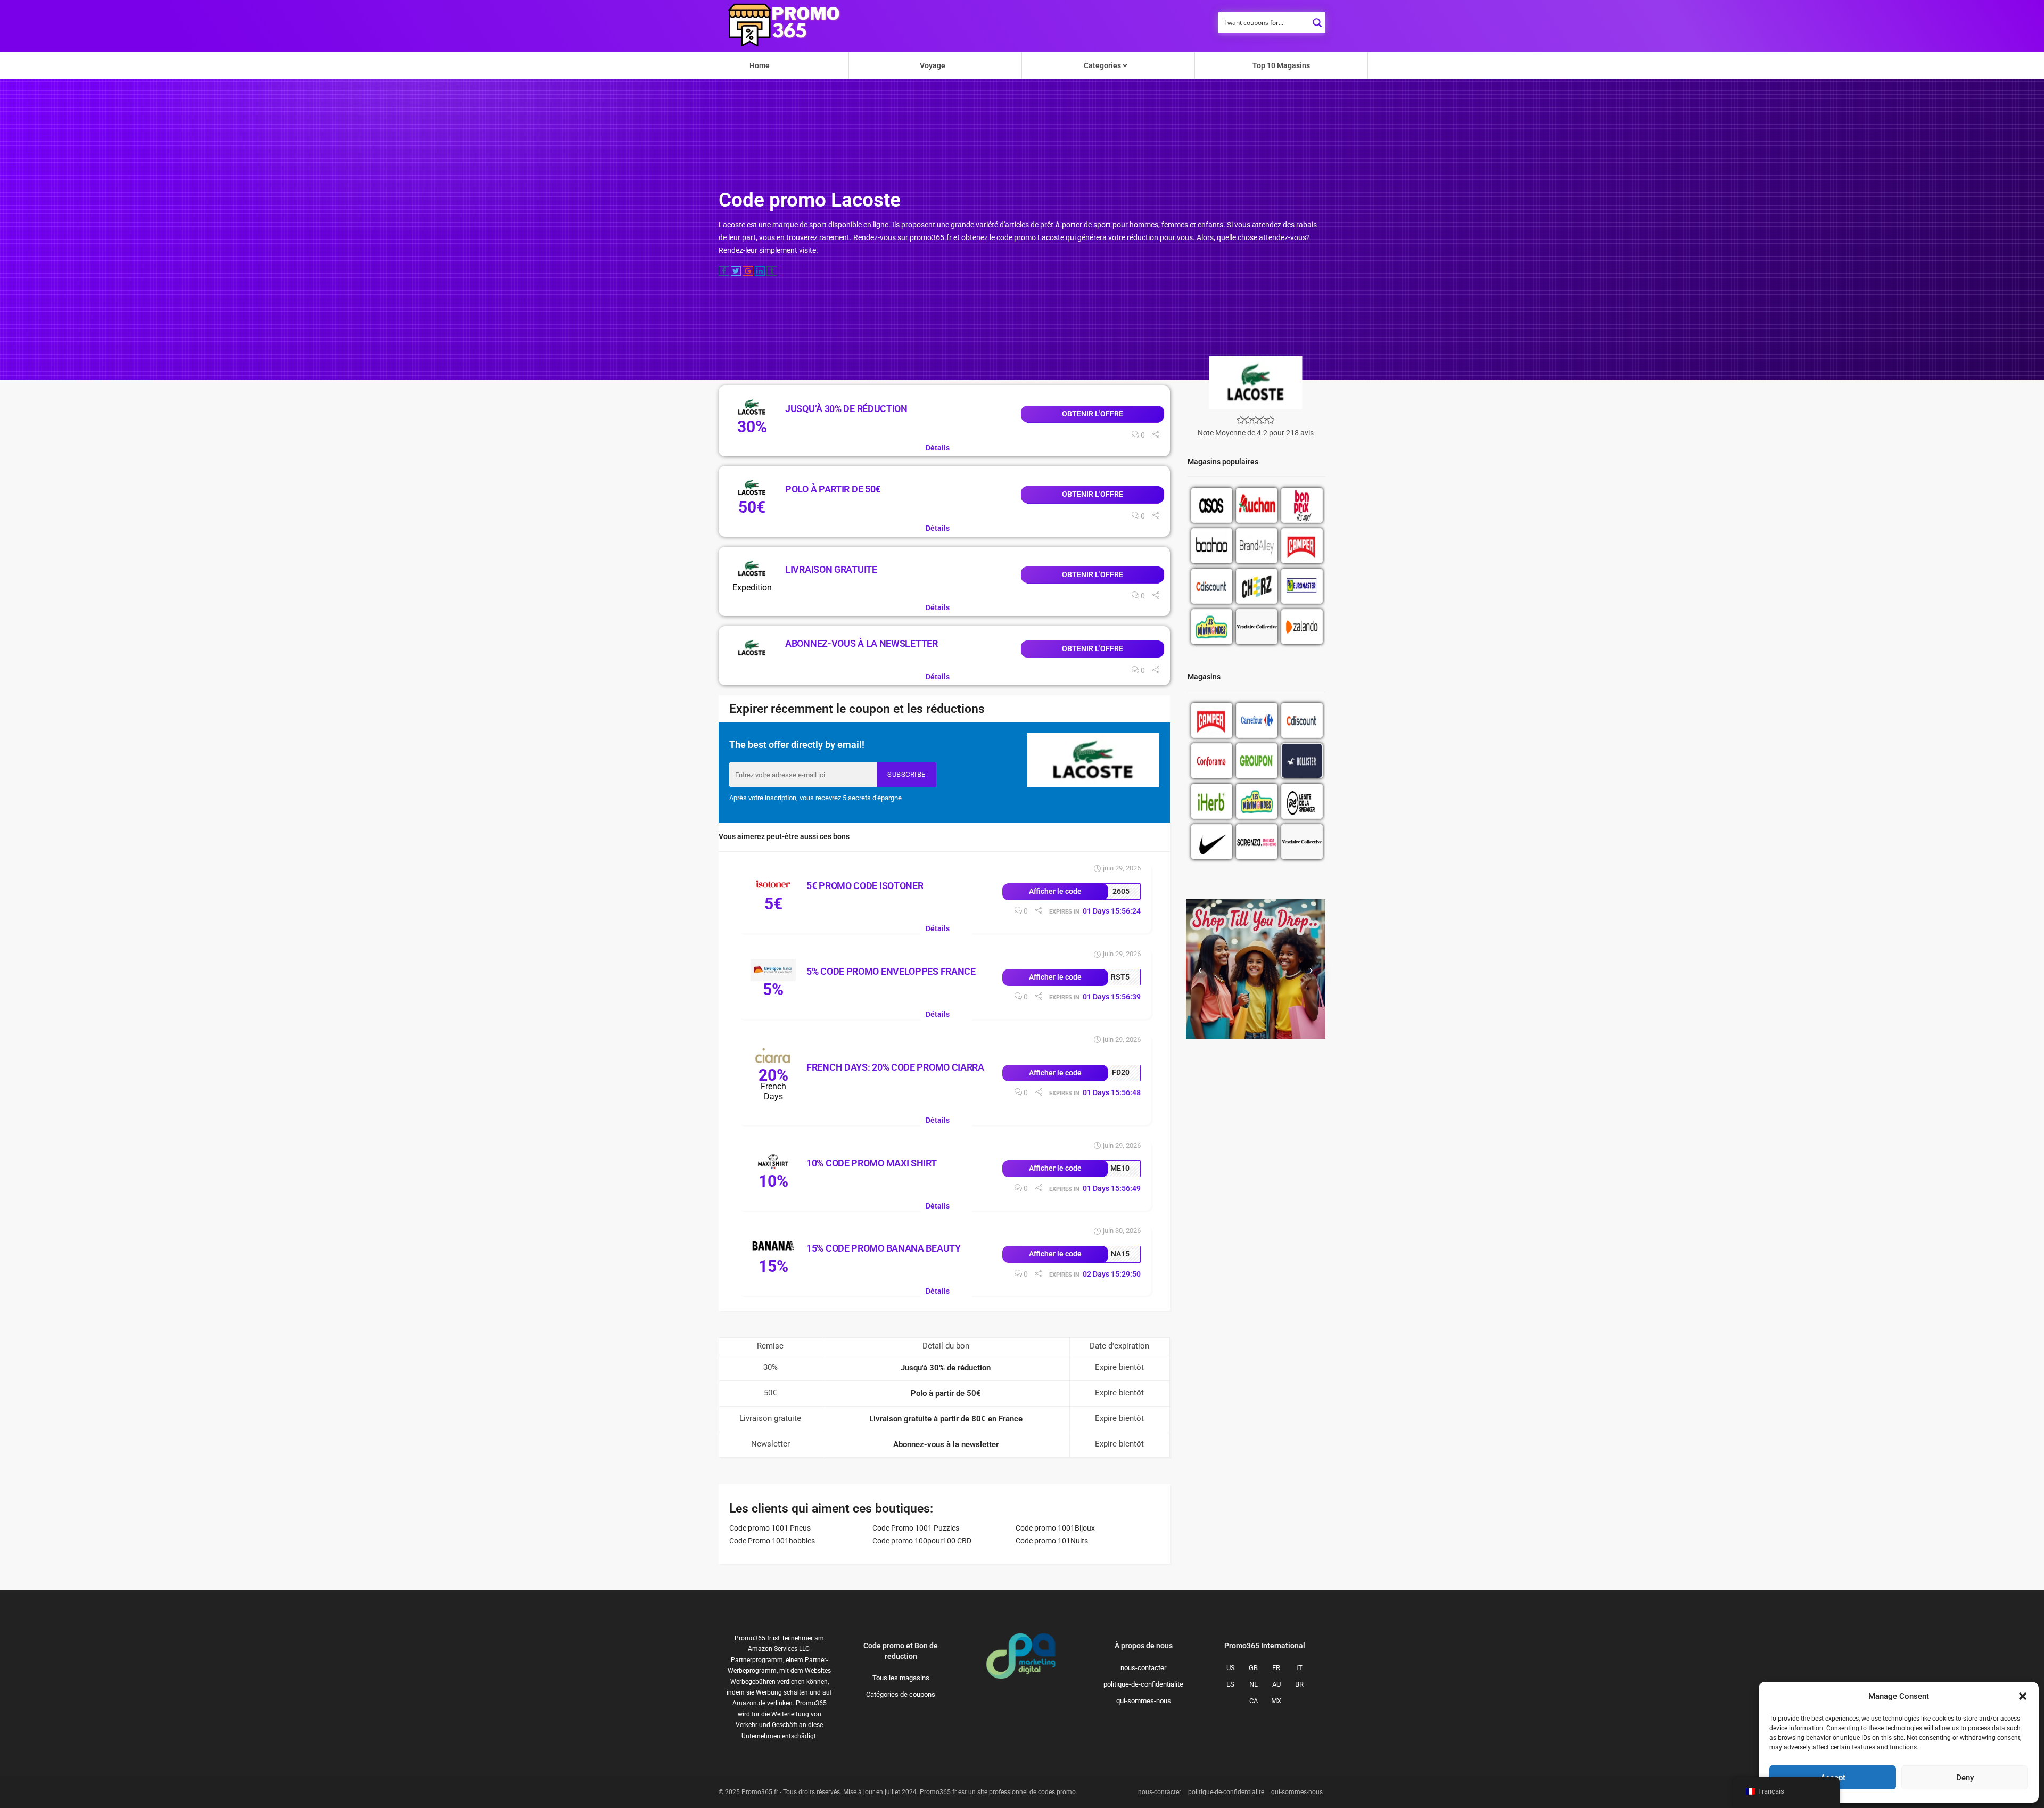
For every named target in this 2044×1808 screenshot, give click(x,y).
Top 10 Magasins (1281, 65)
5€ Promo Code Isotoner (865, 886)
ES (1230, 1684)
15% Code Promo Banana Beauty (884, 1248)
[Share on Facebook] (724, 271)
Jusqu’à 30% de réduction (846, 409)
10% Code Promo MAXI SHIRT (872, 1163)
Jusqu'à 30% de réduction (946, 1368)
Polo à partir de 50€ (833, 489)
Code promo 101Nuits (1052, 1541)
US (1231, 1668)
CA (1254, 1701)
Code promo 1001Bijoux (1055, 1528)
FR (1276, 1668)
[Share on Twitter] (736, 271)
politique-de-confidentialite (1143, 1684)
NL (1254, 1684)
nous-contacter (1143, 1668)
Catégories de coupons (901, 1694)
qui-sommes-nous (1144, 1701)
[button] (2023, 1696)
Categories (1103, 65)
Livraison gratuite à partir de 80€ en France (946, 1419)
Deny (1965, 1778)
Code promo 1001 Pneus (770, 1528)
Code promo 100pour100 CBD (922, 1541)
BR (1299, 1684)
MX (1276, 1701)
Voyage (933, 65)
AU (1276, 1684)
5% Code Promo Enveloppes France (891, 971)
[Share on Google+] (748, 271)
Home (760, 65)
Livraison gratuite (831, 569)
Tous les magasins (901, 1678)
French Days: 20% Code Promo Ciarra (895, 1067)
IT (1299, 1668)
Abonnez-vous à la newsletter (862, 643)
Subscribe (906, 774)
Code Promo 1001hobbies (772, 1541)
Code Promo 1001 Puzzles (916, 1528)
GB (1253, 1668)
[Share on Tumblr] (772, 271)
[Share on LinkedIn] (760, 271)
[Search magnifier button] (1317, 20)
